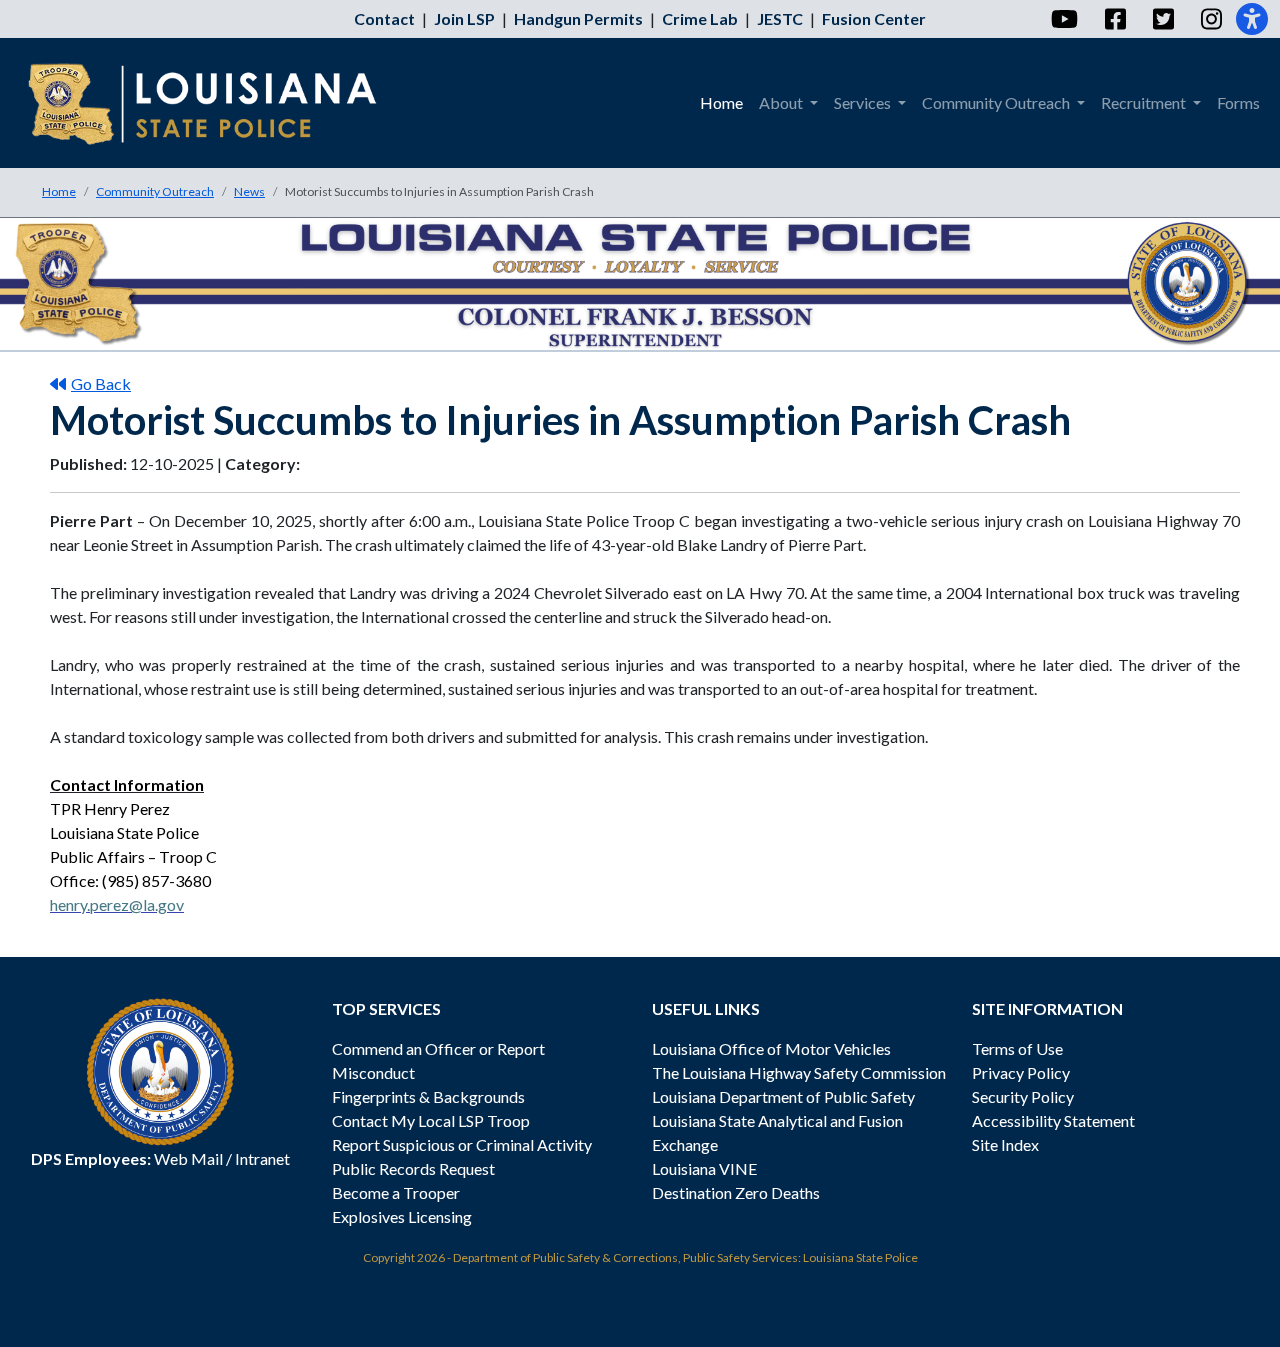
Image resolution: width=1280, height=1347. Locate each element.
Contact (384, 18)
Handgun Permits (578, 18)
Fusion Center (874, 18)
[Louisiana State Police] (216, 103)
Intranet (262, 1158)
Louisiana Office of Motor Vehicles (771, 1048)
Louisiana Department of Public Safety (783, 1096)
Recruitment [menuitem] (1145, 102)
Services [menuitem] (864, 102)
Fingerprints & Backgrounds (428, 1096)
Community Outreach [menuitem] (997, 102)
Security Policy (1023, 1096)
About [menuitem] (782, 102)
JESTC (780, 18)
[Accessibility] (1252, 19)
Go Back (101, 383)
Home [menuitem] (721, 102)
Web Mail (188, 1158)
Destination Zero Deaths (736, 1192)
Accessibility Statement (1053, 1120)
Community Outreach (155, 191)
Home (59, 191)
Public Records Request (413, 1168)
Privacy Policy (1021, 1072)
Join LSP (464, 18)
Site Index (1005, 1144)
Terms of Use (1017, 1048)
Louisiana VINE (704, 1168)
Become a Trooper (396, 1192)
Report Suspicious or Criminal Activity (462, 1144)
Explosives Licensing (402, 1216)
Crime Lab (700, 18)
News (249, 191)
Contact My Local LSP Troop (431, 1120)
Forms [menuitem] (1238, 102)
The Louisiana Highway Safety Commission (799, 1072)
